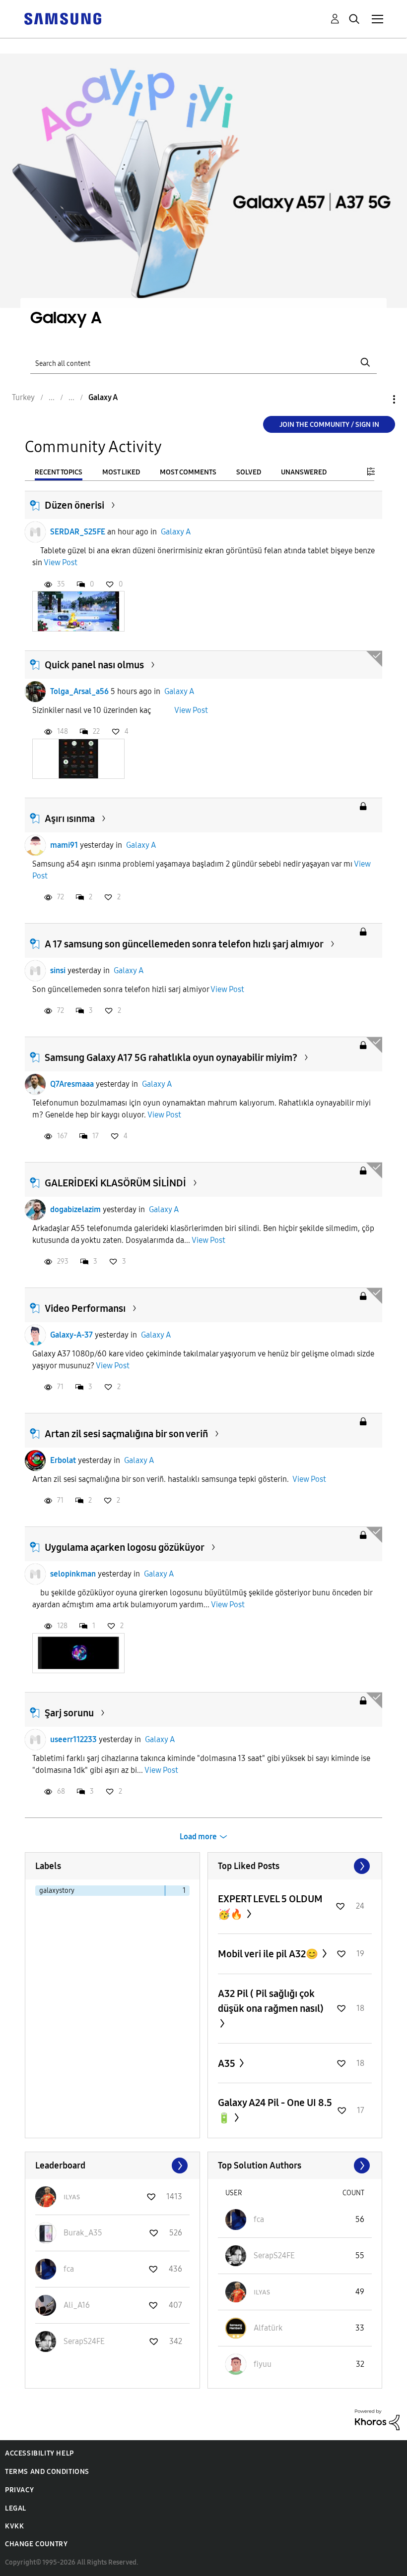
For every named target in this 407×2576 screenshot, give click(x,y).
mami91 (64, 845)
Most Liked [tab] (121, 472)
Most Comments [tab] (188, 472)
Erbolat (63, 1460)
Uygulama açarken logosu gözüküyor (125, 1547)
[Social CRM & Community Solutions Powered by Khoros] (377, 2419)
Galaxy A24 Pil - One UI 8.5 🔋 (275, 2110)
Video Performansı (85, 1308)
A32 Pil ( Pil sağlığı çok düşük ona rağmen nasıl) (271, 2001)
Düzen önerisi (74, 505)
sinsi (58, 970)
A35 (228, 2063)
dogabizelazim (75, 1209)
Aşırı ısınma (70, 819)
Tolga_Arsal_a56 (79, 691)
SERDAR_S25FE (78, 532)
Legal (16, 2508)
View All (295, 1866)
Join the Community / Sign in (329, 425)
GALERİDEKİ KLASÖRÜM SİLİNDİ (115, 1183)
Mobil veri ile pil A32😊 (269, 1954)
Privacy (19, 2490)
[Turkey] (63, 18)
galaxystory (57, 1891)
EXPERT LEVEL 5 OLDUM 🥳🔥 (270, 1906)
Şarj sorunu (69, 1713)
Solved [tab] (249, 472)
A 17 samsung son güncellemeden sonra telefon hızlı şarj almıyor (184, 944)
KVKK (14, 2526)
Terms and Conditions (47, 2472)
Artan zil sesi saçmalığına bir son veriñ (126, 1434)
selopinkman (73, 1574)
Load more (198, 1837)
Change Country (36, 2544)
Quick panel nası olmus (94, 665)
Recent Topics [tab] (59, 472)
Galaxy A (176, 532)
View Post (61, 562)
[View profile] (35, 532)
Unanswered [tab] (304, 472)
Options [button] (377, 399)
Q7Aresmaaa (72, 1084)
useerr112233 (73, 1739)
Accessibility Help (39, 2453)
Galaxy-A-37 (71, 1335)
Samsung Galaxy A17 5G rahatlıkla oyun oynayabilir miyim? (171, 1057)
